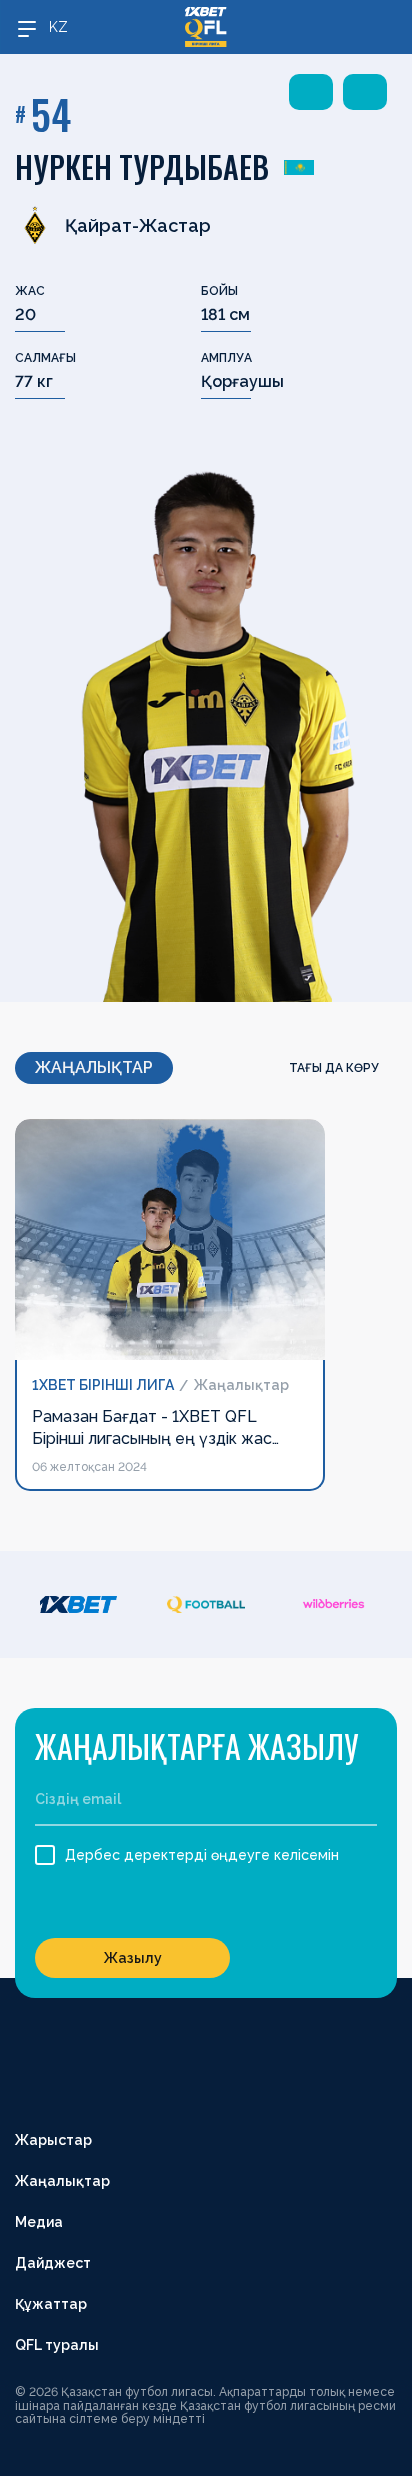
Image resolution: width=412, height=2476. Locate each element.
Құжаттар (51, 2304)
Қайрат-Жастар (138, 225)
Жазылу (133, 1958)
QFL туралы (57, 2345)
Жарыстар (53, 2140)
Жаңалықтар (62, 2181)
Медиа (39, 2222)
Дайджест (53, 2263)
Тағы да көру (335, 1068)
